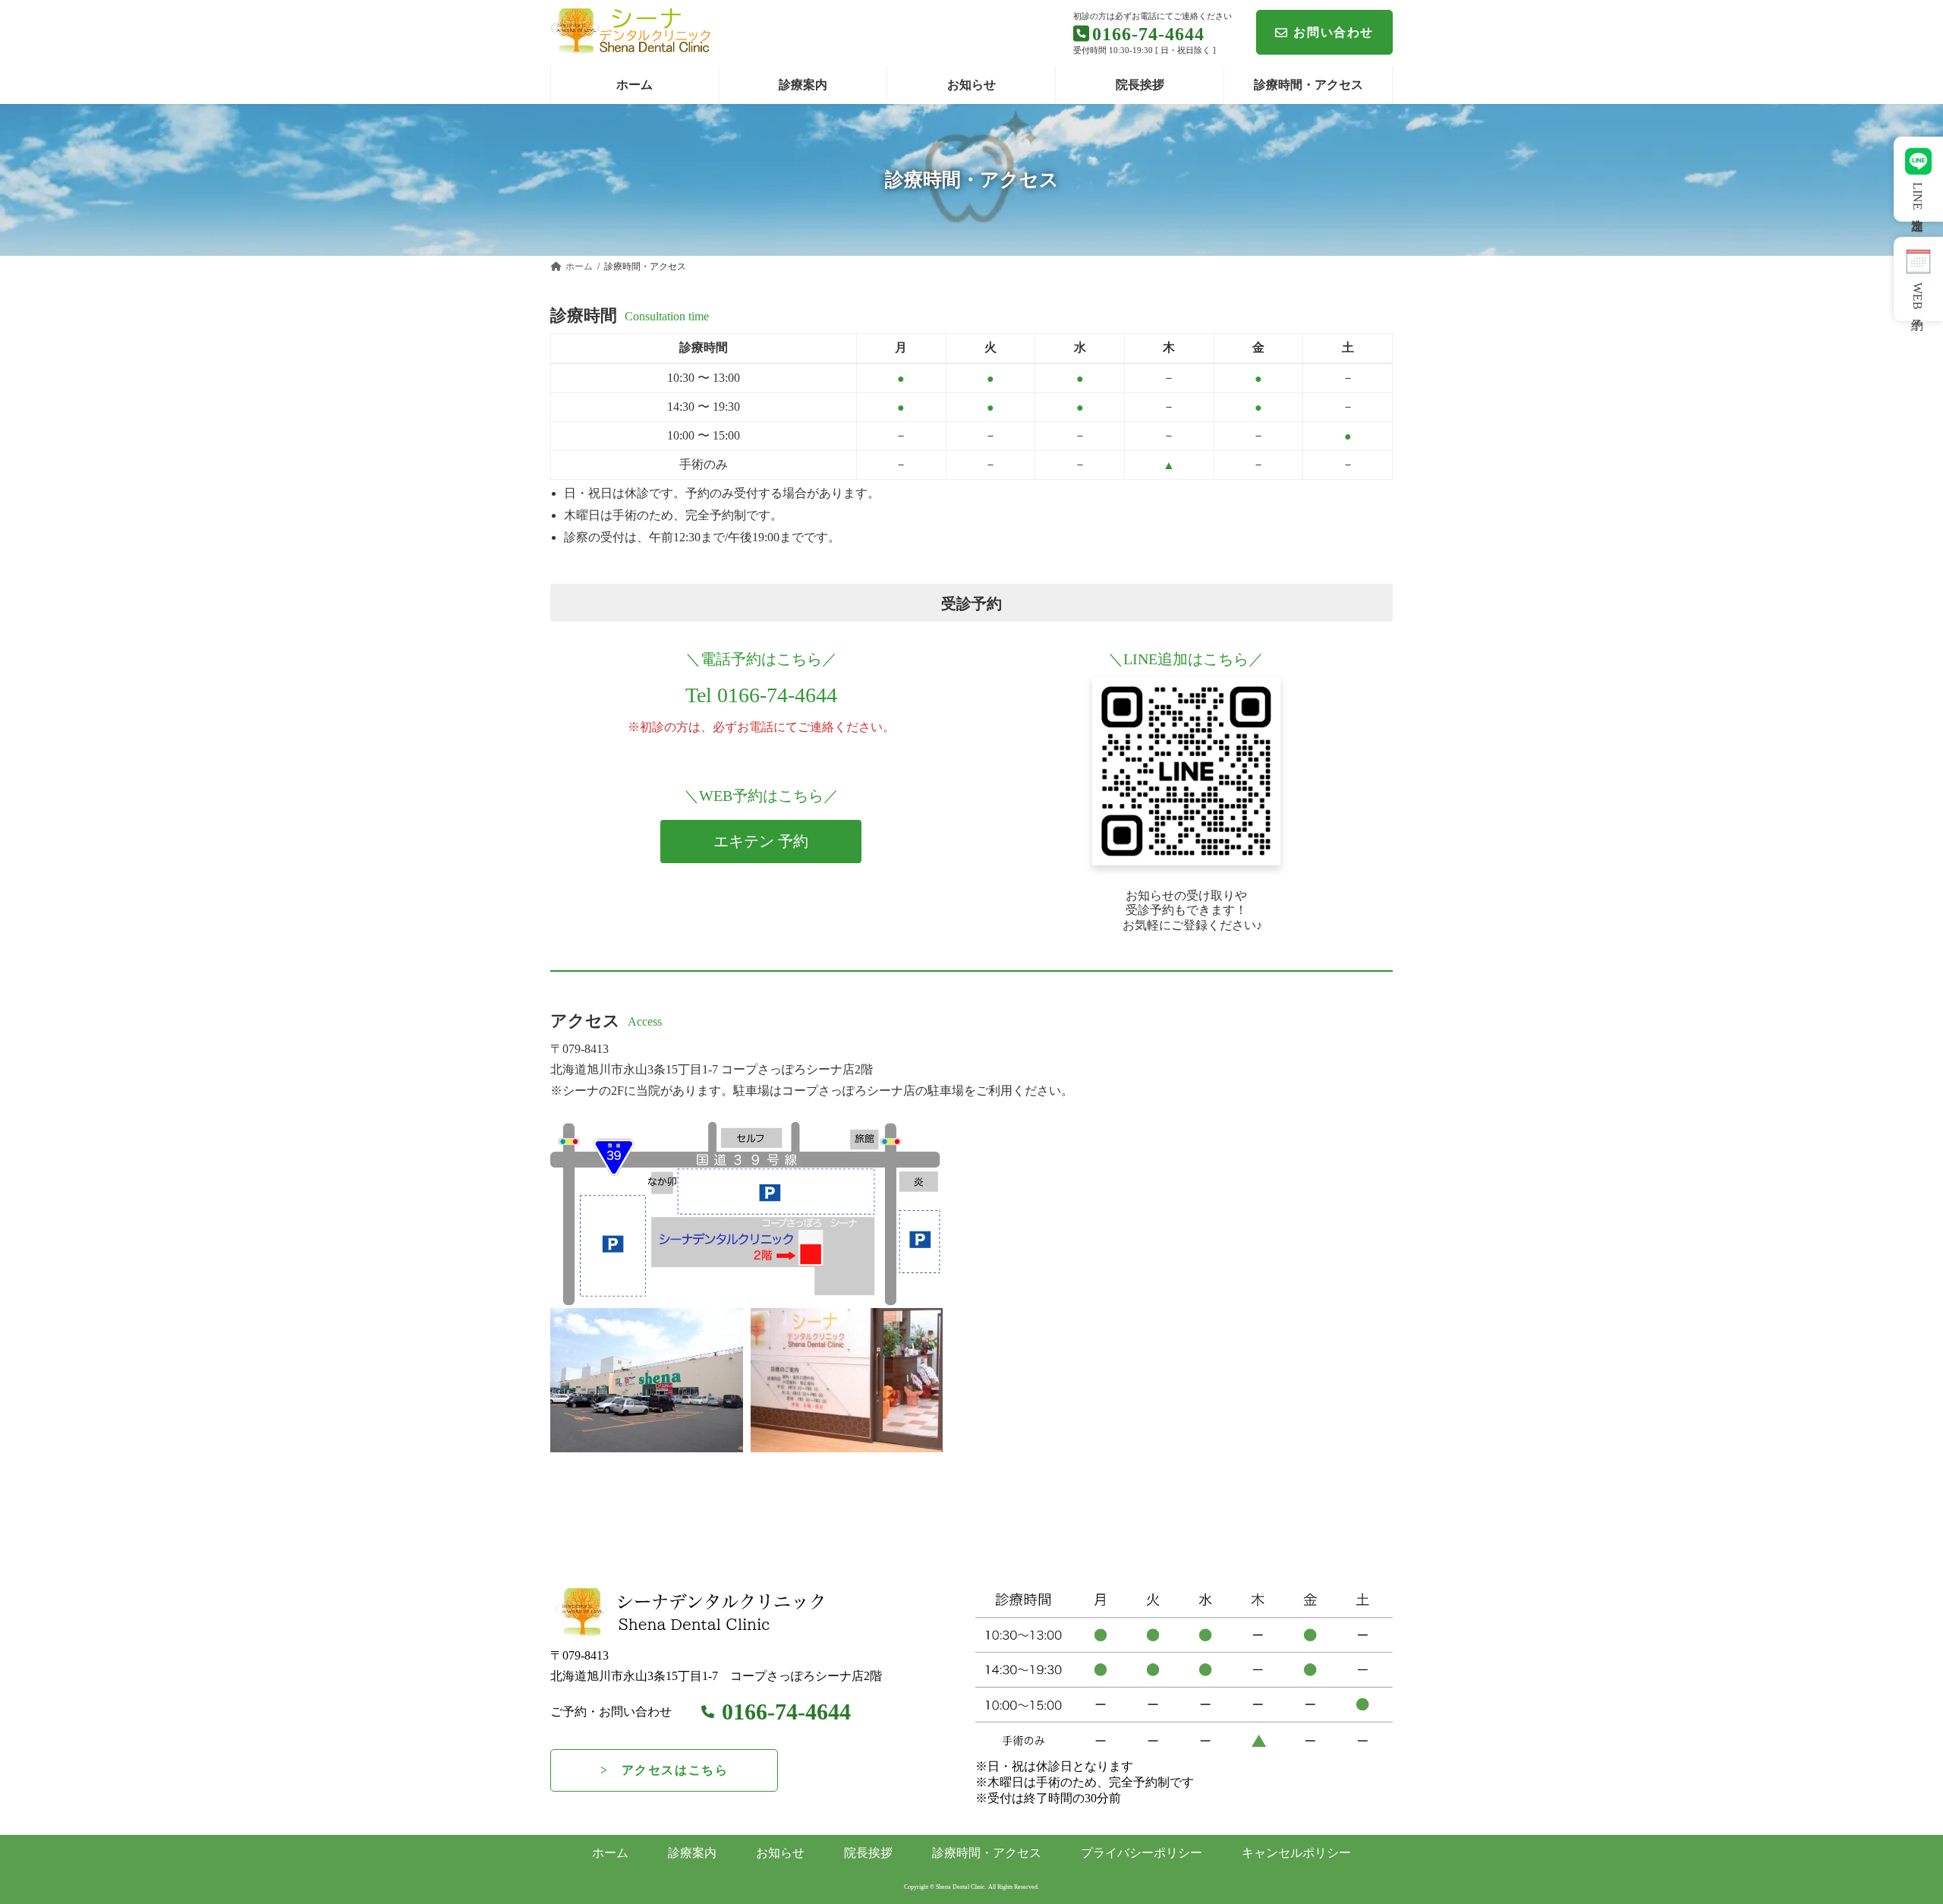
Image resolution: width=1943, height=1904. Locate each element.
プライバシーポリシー (1142, 1853)
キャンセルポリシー (1296, 1853)
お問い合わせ (1334, 32)
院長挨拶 (868, 1853)
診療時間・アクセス (987, 1853)
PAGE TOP (1886, 1833)
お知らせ (780, 1853)
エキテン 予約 (761, 841)
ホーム (610, 1853)
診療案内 (692, 1853)
